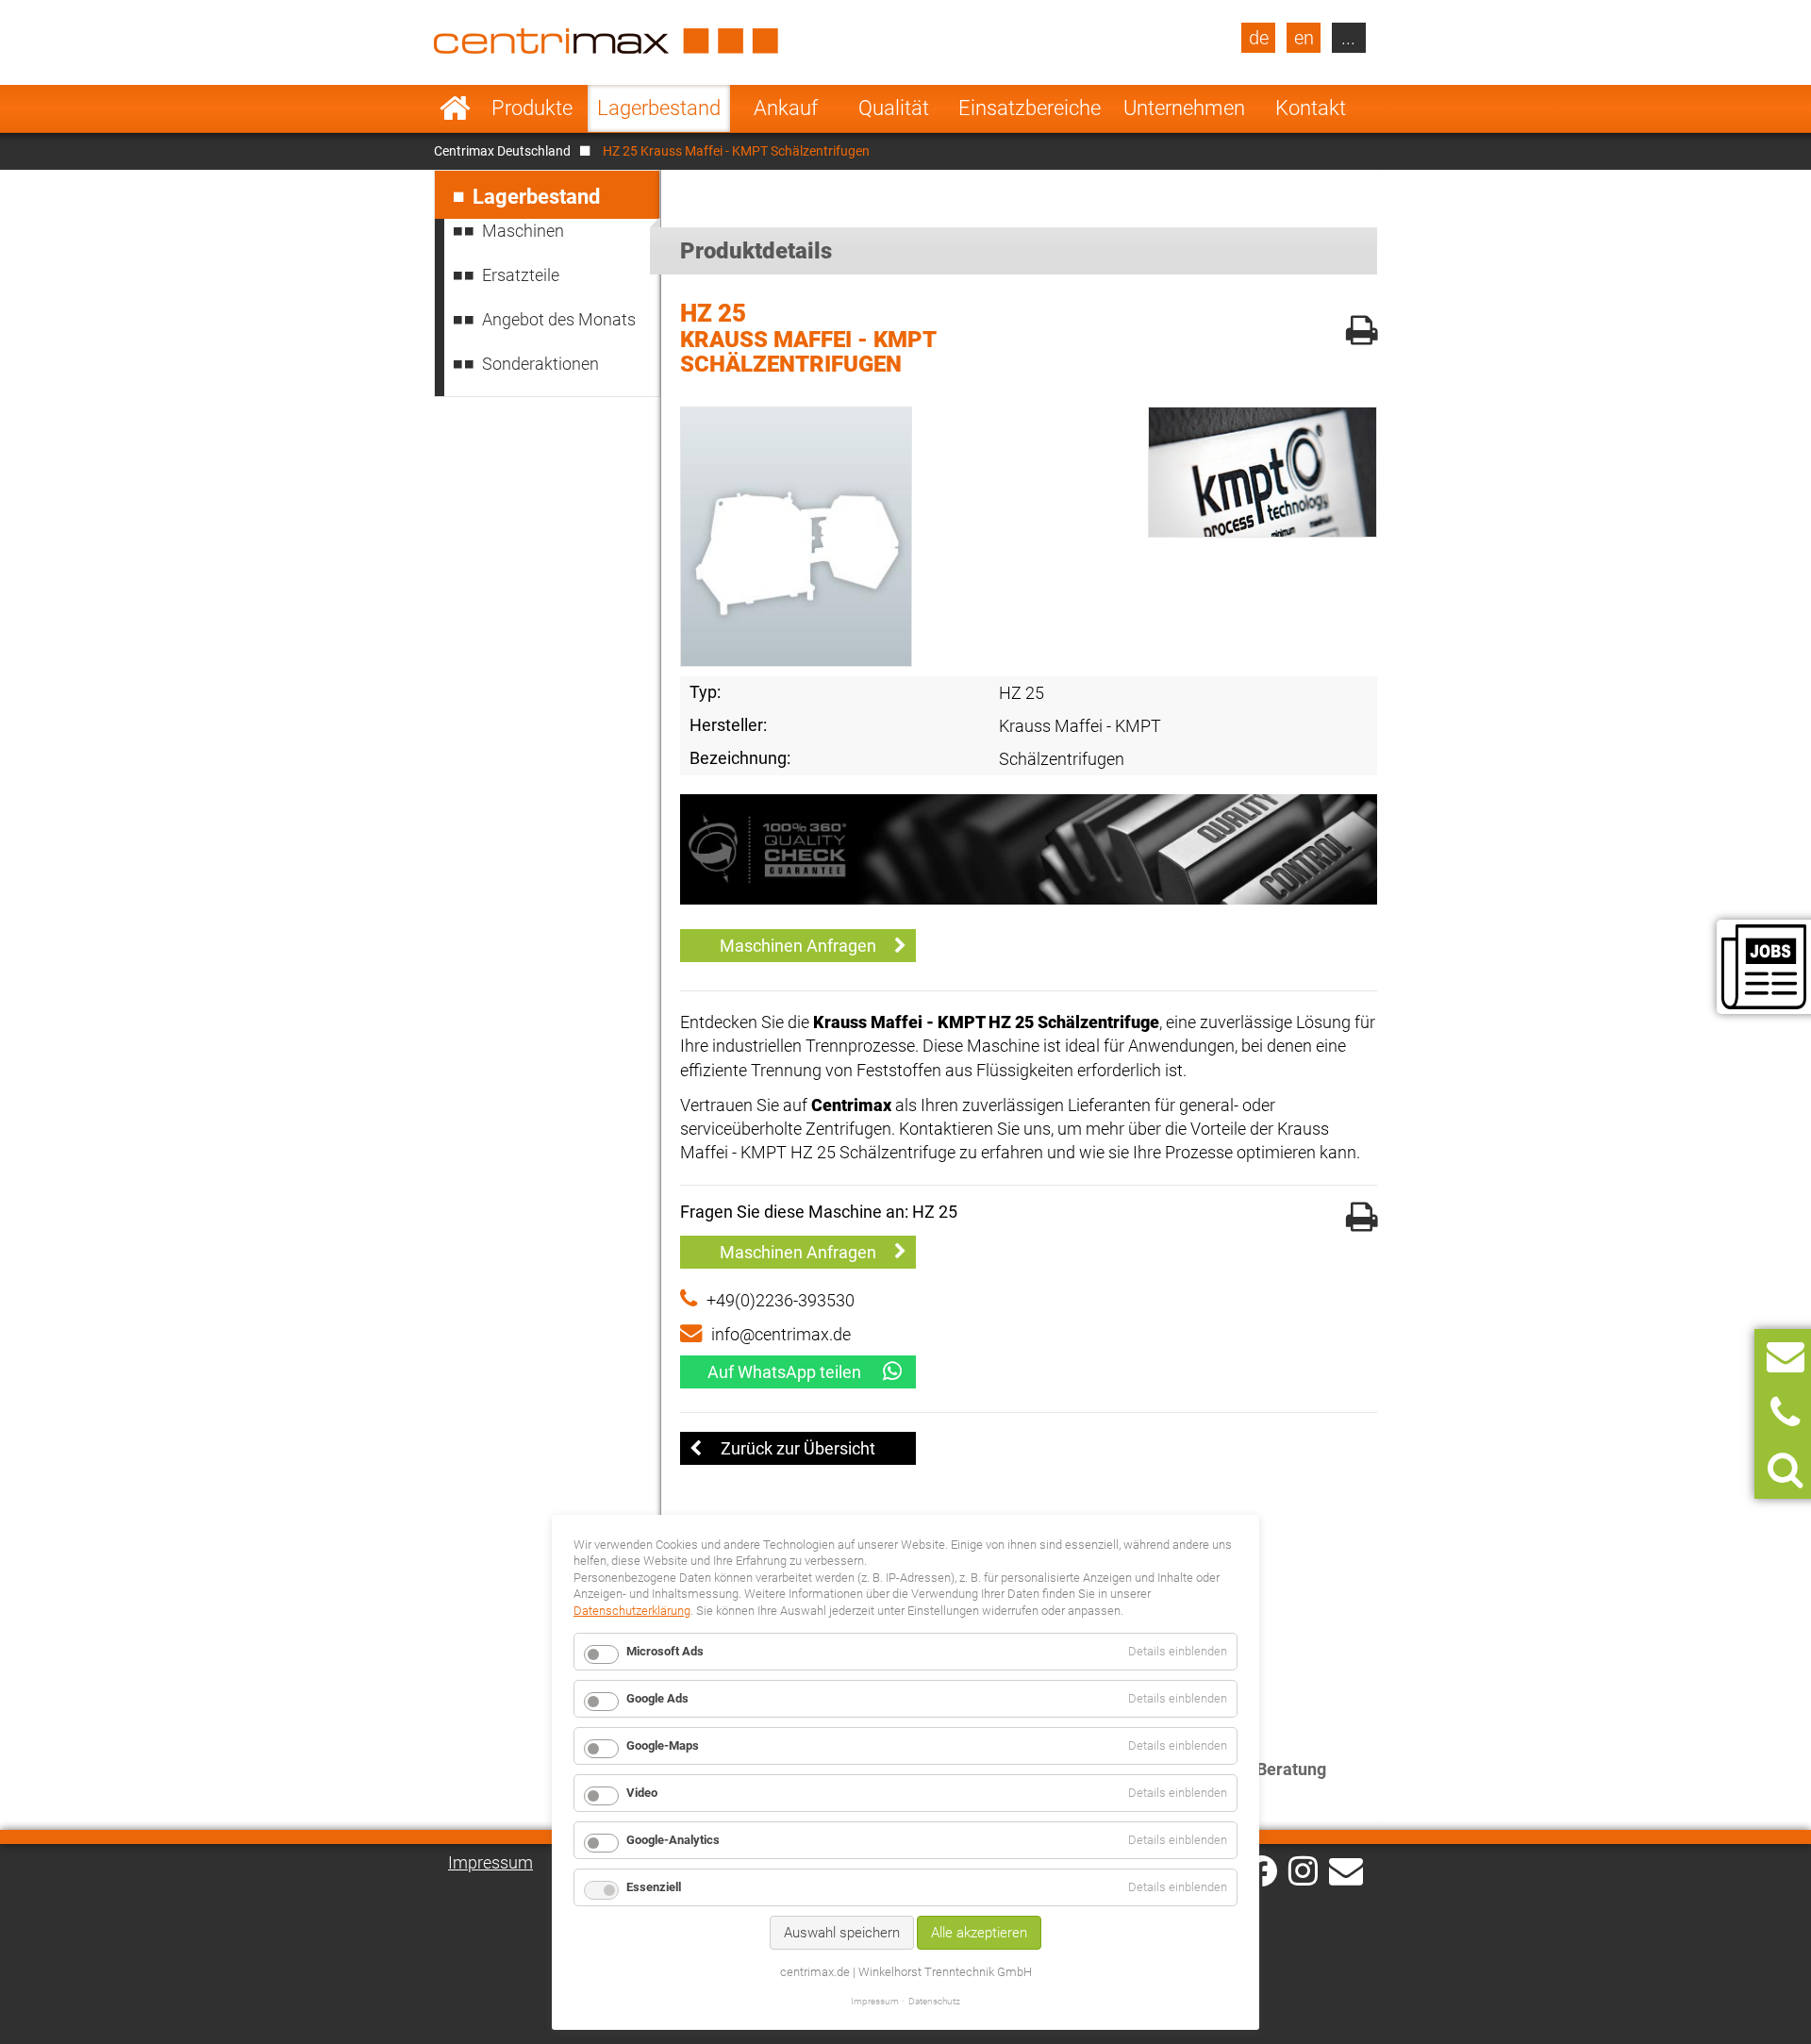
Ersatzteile (521, 275)
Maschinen (523, 231)
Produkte (532, 108)
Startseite (455, 108)
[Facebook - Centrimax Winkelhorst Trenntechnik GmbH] (1262, 1871)
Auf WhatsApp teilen (784, 1372)
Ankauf (786, 108)
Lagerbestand (659, 108)
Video (642, 1793)
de (1259, 38)
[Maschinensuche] (1785, 1470)
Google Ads (657, 1698)
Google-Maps (663, 1745)
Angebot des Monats (559, 319)
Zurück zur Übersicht (798, 1448)
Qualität (894, 108)
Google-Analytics (673, 1840)
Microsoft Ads (665, 1651)
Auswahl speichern (842, 1933)
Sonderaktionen (540, 364)
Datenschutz (934, 2001)
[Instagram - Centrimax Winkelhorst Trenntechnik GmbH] (1303, 1870)
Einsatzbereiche (1030, 108)
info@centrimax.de (781, 1334)
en (1304, 38)
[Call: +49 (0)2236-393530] (1785, 1413)
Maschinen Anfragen (798, 946)
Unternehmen (1184, 108)
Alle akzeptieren (979, 1933)
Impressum (490, 1862)
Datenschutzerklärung (632, 1611)
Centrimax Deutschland (502, 151)
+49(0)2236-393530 (781, 1300)
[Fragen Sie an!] (1786, 1357)
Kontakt (1311, 108)
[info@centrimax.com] (1346, 1870)
